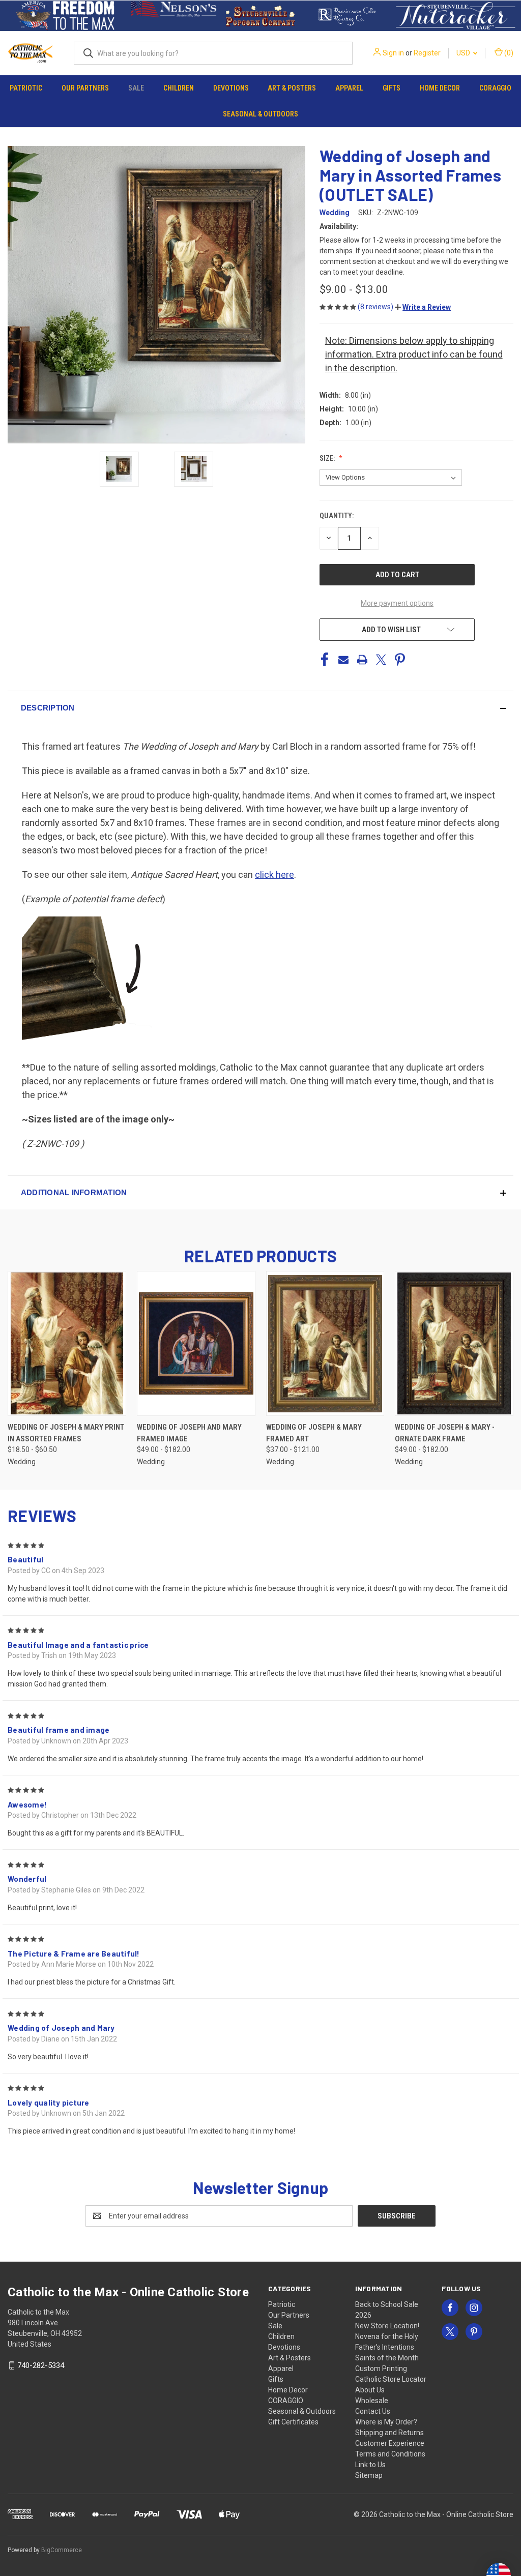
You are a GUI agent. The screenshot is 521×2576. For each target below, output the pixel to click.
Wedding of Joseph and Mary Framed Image (189, 1433)
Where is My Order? (386, 2422)
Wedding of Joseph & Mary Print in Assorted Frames (66, 1433)
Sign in (393, 53)
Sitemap (369, 2475)
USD (464, 53)
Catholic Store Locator (391, 2379)
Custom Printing (381, 2368)
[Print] (362, 660)
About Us (370, 2390)
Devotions (231, 88)
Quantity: (337, 516)
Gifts (392, 88)
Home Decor (440, 88)
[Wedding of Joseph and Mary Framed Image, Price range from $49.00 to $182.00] (196, 1343)
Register (427, 53)
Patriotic (26, 88)
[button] (65, 16)
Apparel (349, 88)
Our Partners (85, 88)
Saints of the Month (387, 2358)
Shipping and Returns (389, 2433)
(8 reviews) (376, 307)
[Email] (343, 660)
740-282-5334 (41, 2365)
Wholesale (372, 2401)
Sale (136, 88)
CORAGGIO (495, 88)
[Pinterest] (400, 660)
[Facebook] (325, 660)
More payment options (397, 603)
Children (179, 88)
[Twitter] (381, 660)
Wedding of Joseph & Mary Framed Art (314, 1433)
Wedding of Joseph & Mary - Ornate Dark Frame (445, 1433)
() (508, 53)
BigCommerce (62, 2550)
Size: (328, 458)
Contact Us (373, 2411)
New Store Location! (387, 2326)
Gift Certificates (293, 2422)
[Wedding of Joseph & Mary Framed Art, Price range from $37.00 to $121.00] (325, 1343)
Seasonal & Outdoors (260, 114)
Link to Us (370, 2465)
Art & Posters (292, 88)
